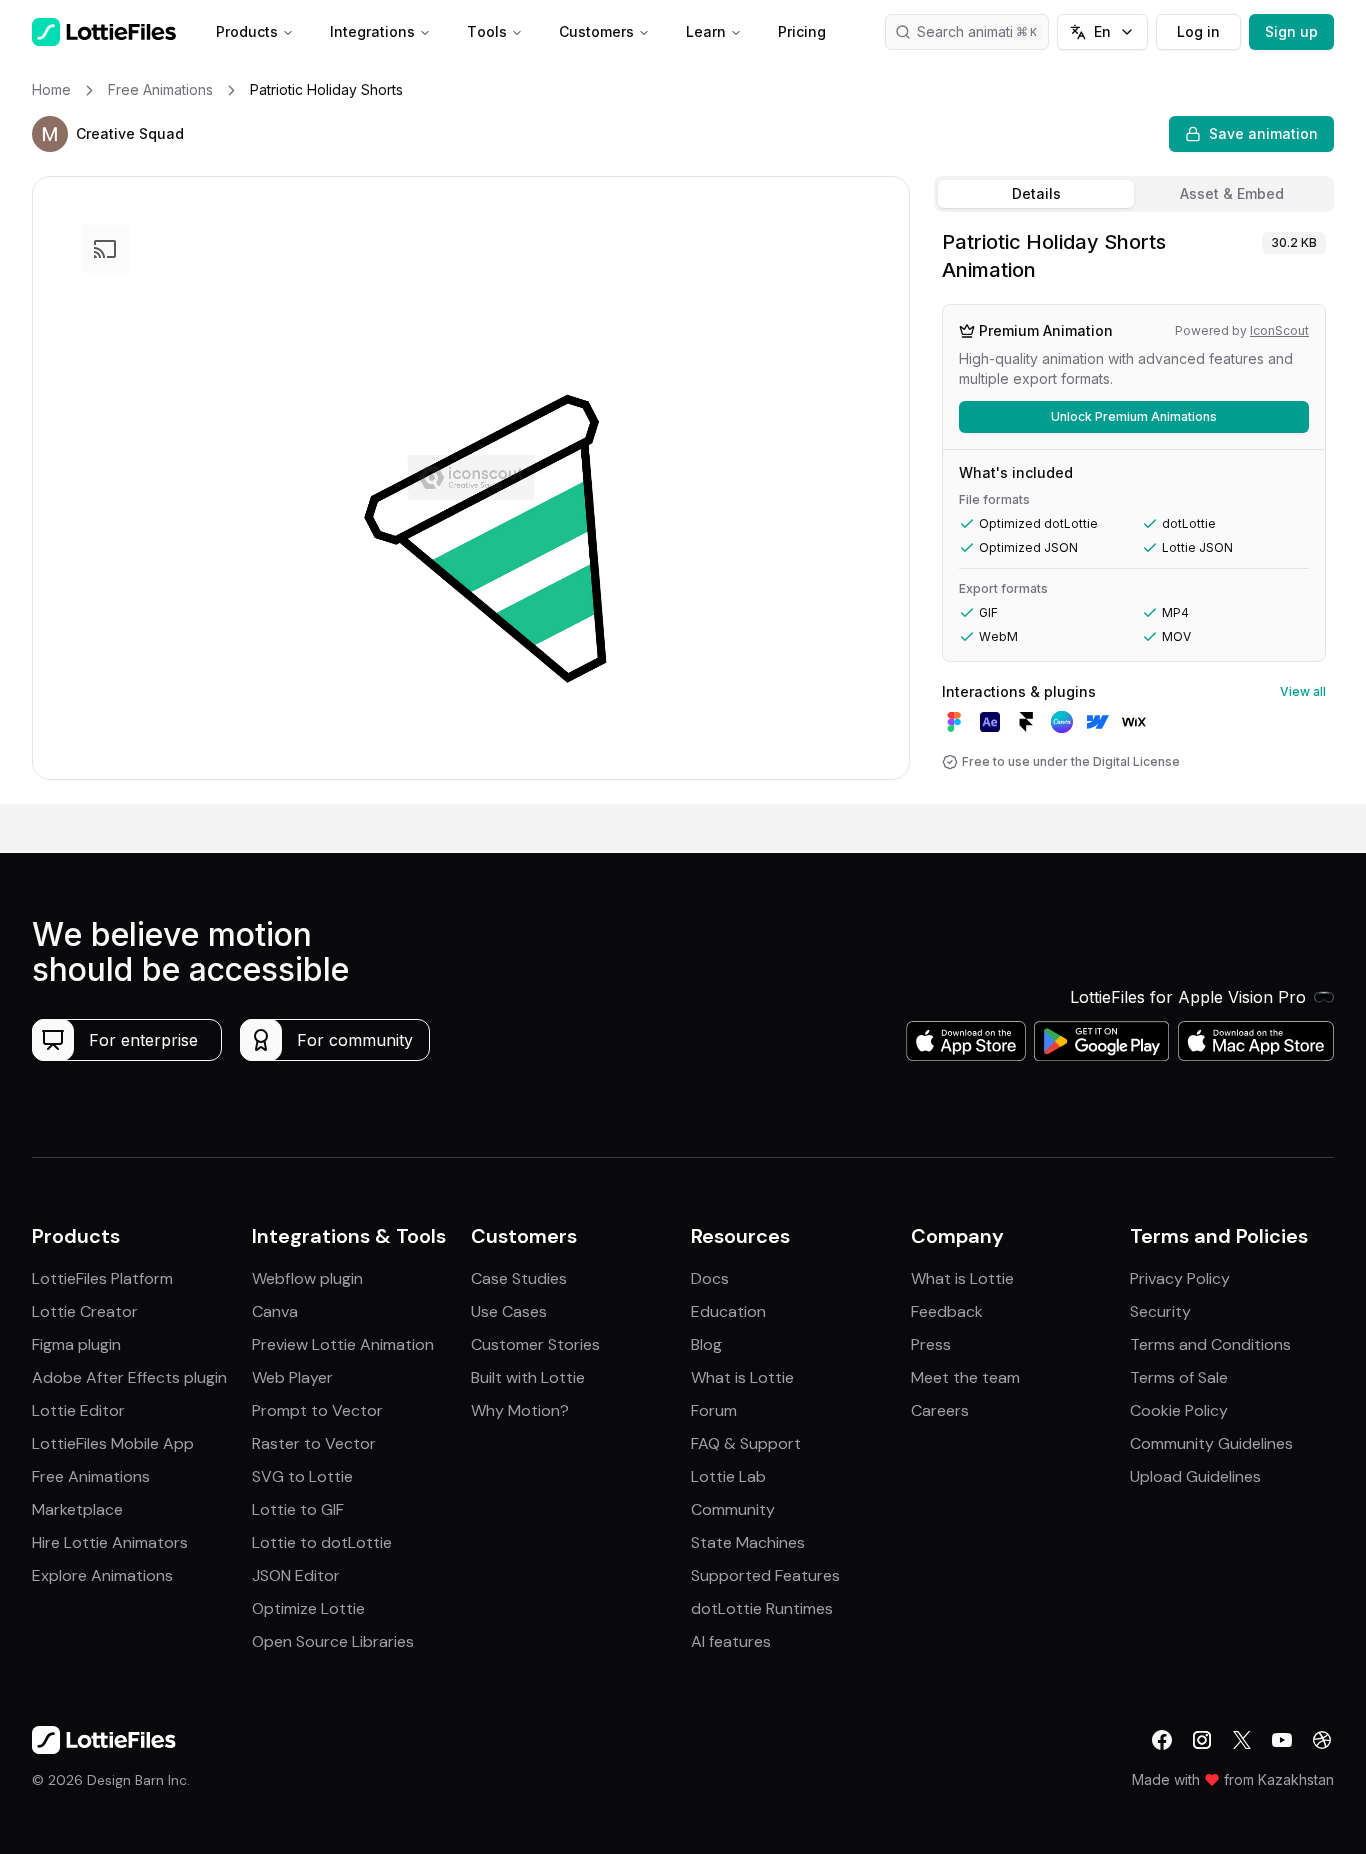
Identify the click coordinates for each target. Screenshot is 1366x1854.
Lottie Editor (78, 1410)
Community (733, 1509)
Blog (706, 1344)
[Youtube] (1282, 1740)
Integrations (372, 31)
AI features (731, 1641)
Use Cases (509, 1311)
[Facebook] (1162, 1740)
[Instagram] (1202, 1740)
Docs (710, 1278)
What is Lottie (742, 1377)
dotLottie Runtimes (762, 1608)
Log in (1198, 31)
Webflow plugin (307, 1278)
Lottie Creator (85, 1311)
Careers (940, 1410)
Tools (487, 31)
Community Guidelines (1211, 1443)
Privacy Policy (1180, 1278)
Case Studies (519, 1278)
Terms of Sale (1179, 1377)
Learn (706, 31)
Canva (275, 1311)
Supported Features (765, 1575)
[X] (1242, 1740)
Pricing (802, 31)
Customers (596, 31)
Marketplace (77, 1509)
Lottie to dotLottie (322, 1542)
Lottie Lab (728, 1476)
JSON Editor (296, 1575)
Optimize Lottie (308, 1608)
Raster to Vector (314, 1443)
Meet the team (965, 1377)
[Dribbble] (1322, 1740)
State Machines (748, 1542)
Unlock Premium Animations (1134, 416)
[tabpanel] (1134, 512)
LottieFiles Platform (102, 1278)
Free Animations (91, 1476)
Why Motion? (520, 1410)
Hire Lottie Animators (110, 1542)
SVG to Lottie (302, 1476)
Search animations (977, 31)
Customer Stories (535, 1344)
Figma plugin (76, 1344)
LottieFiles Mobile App (113, 1443)
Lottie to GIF (298, 1509)
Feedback (947, 1311)
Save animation (1263, 133)
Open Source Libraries (333, 1641)
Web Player (292, 1377)
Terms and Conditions (1210, 1344)
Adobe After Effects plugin (129, 1377)
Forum (714, 1410)
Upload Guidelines (1195, 1476)
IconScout (1279, 330)
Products (247, 31)
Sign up (1291, 31)
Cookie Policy (1179, 1410)
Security (1160, 1311)
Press (931, 1344)
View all (1303, 691)
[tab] (1036, 194)
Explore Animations (102, 1575)
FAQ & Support (746, 1443)
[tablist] (1134, 194)
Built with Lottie (528, 1377)
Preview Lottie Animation (343, 1344)
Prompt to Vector (317, 1410)
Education (728, 1311)
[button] (50, 134)
